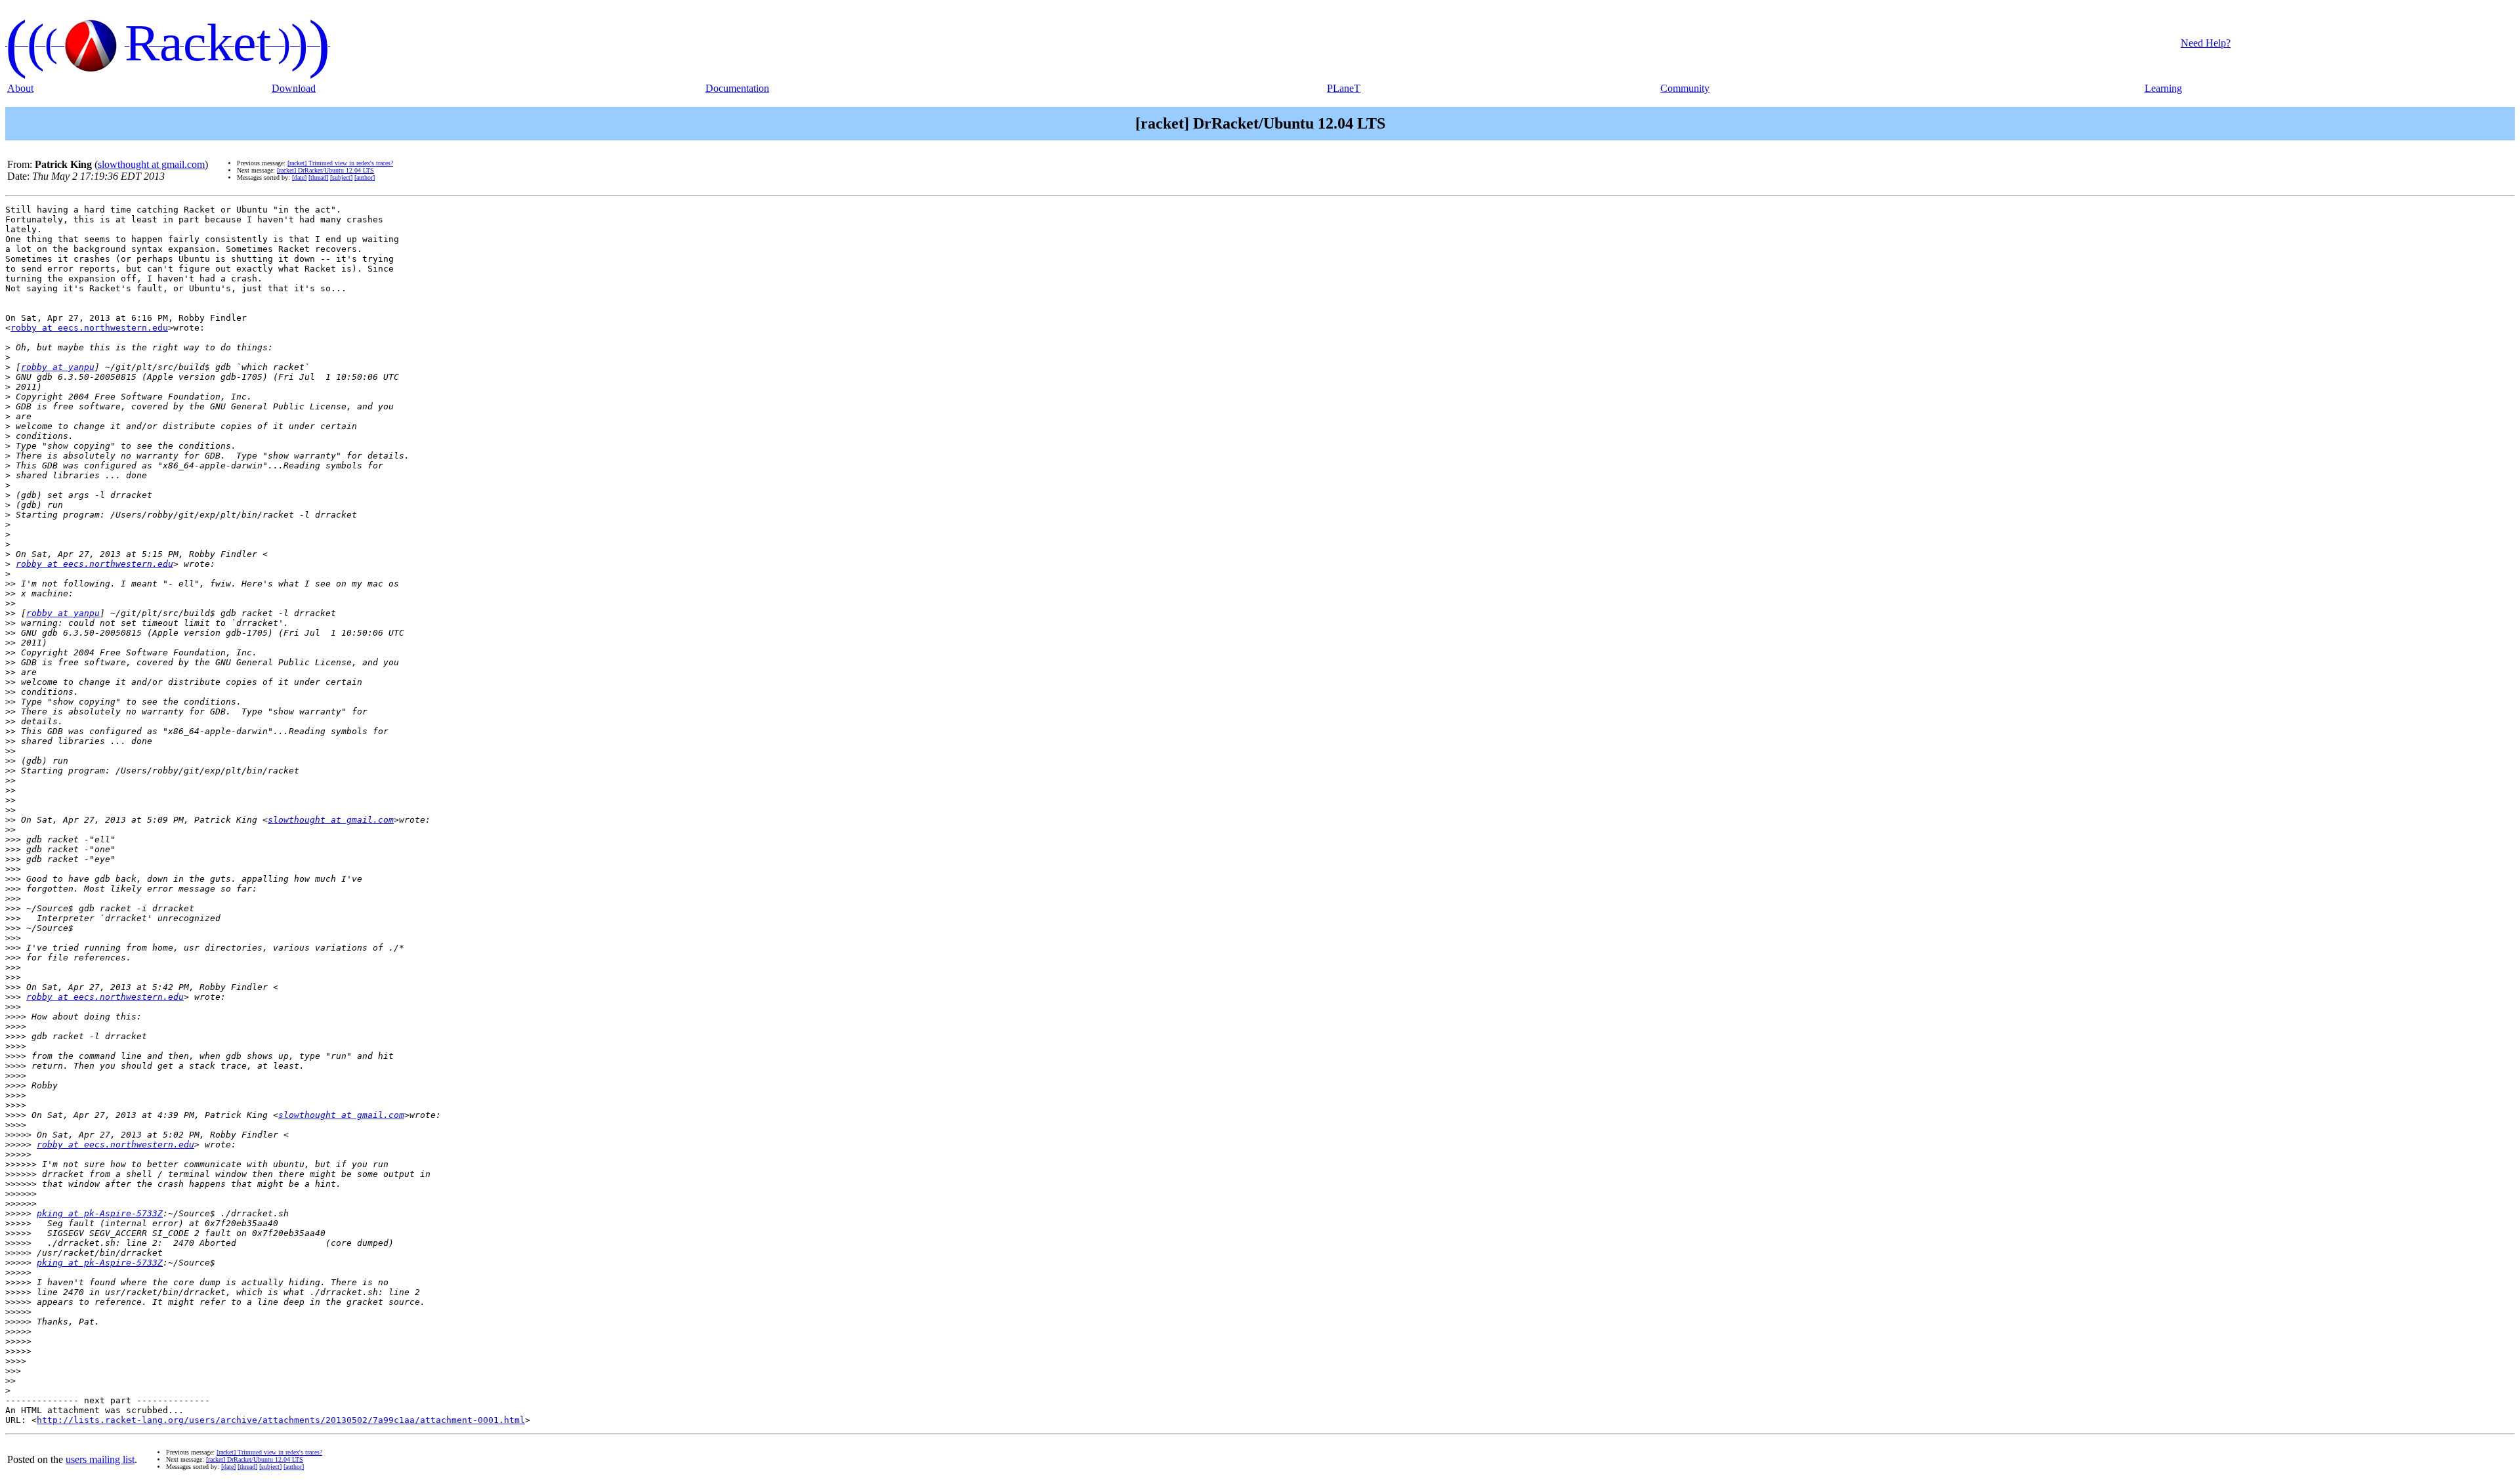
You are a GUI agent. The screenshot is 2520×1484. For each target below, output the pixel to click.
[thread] (318, 177)
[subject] (341, 177)
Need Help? (2206, 43)
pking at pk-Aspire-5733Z (100, 1213)
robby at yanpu (58, 367)
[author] (365, 177)
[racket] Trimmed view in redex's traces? (340, 163)
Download (294, 88)
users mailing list (100, 1459)
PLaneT (1344, 88)
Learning (2163, 88)
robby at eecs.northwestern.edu (89, 328)
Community (1685, 88)
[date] (299, 177)
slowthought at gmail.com (151, 164)
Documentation (737, 88)
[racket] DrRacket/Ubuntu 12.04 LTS (325, 170)
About (20, 88)
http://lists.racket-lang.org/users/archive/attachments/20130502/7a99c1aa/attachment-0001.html (281, 1420)
